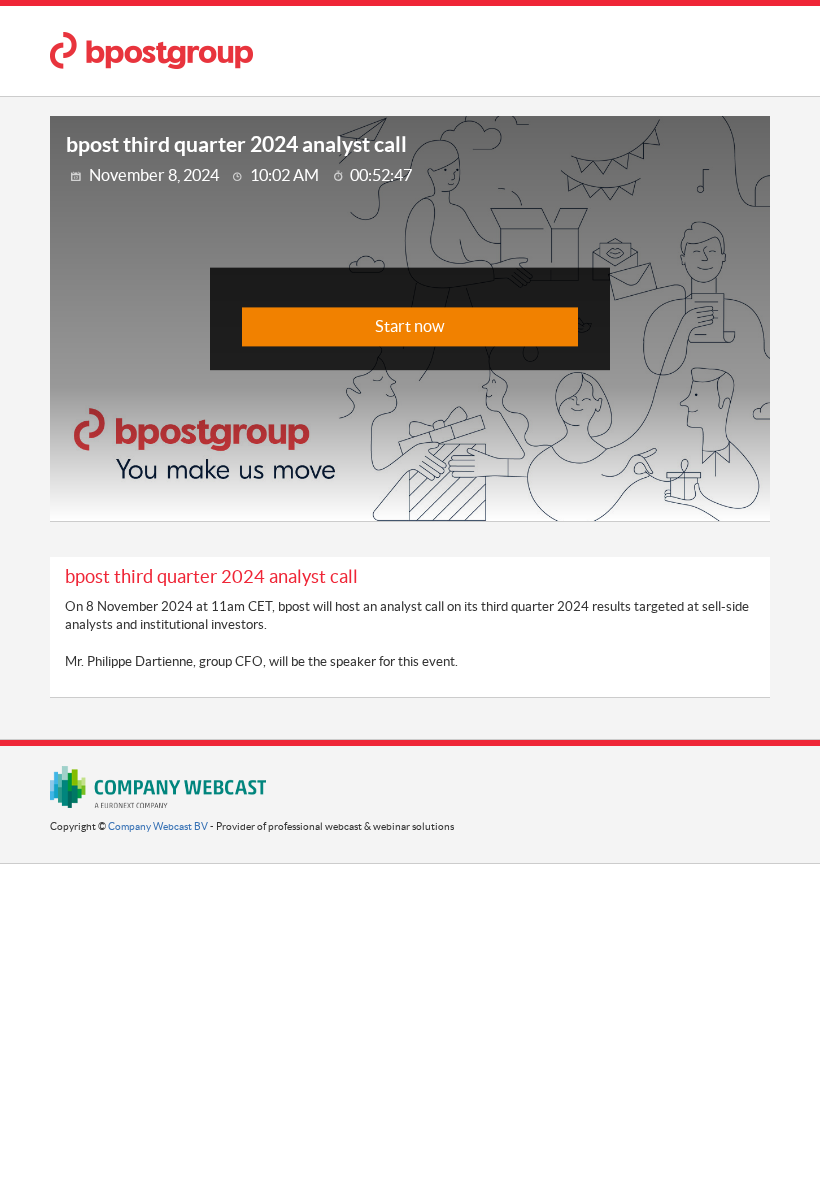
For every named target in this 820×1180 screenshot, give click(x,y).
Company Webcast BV (158, 826)
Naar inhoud (451, 34)
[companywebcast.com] (158, 786)
